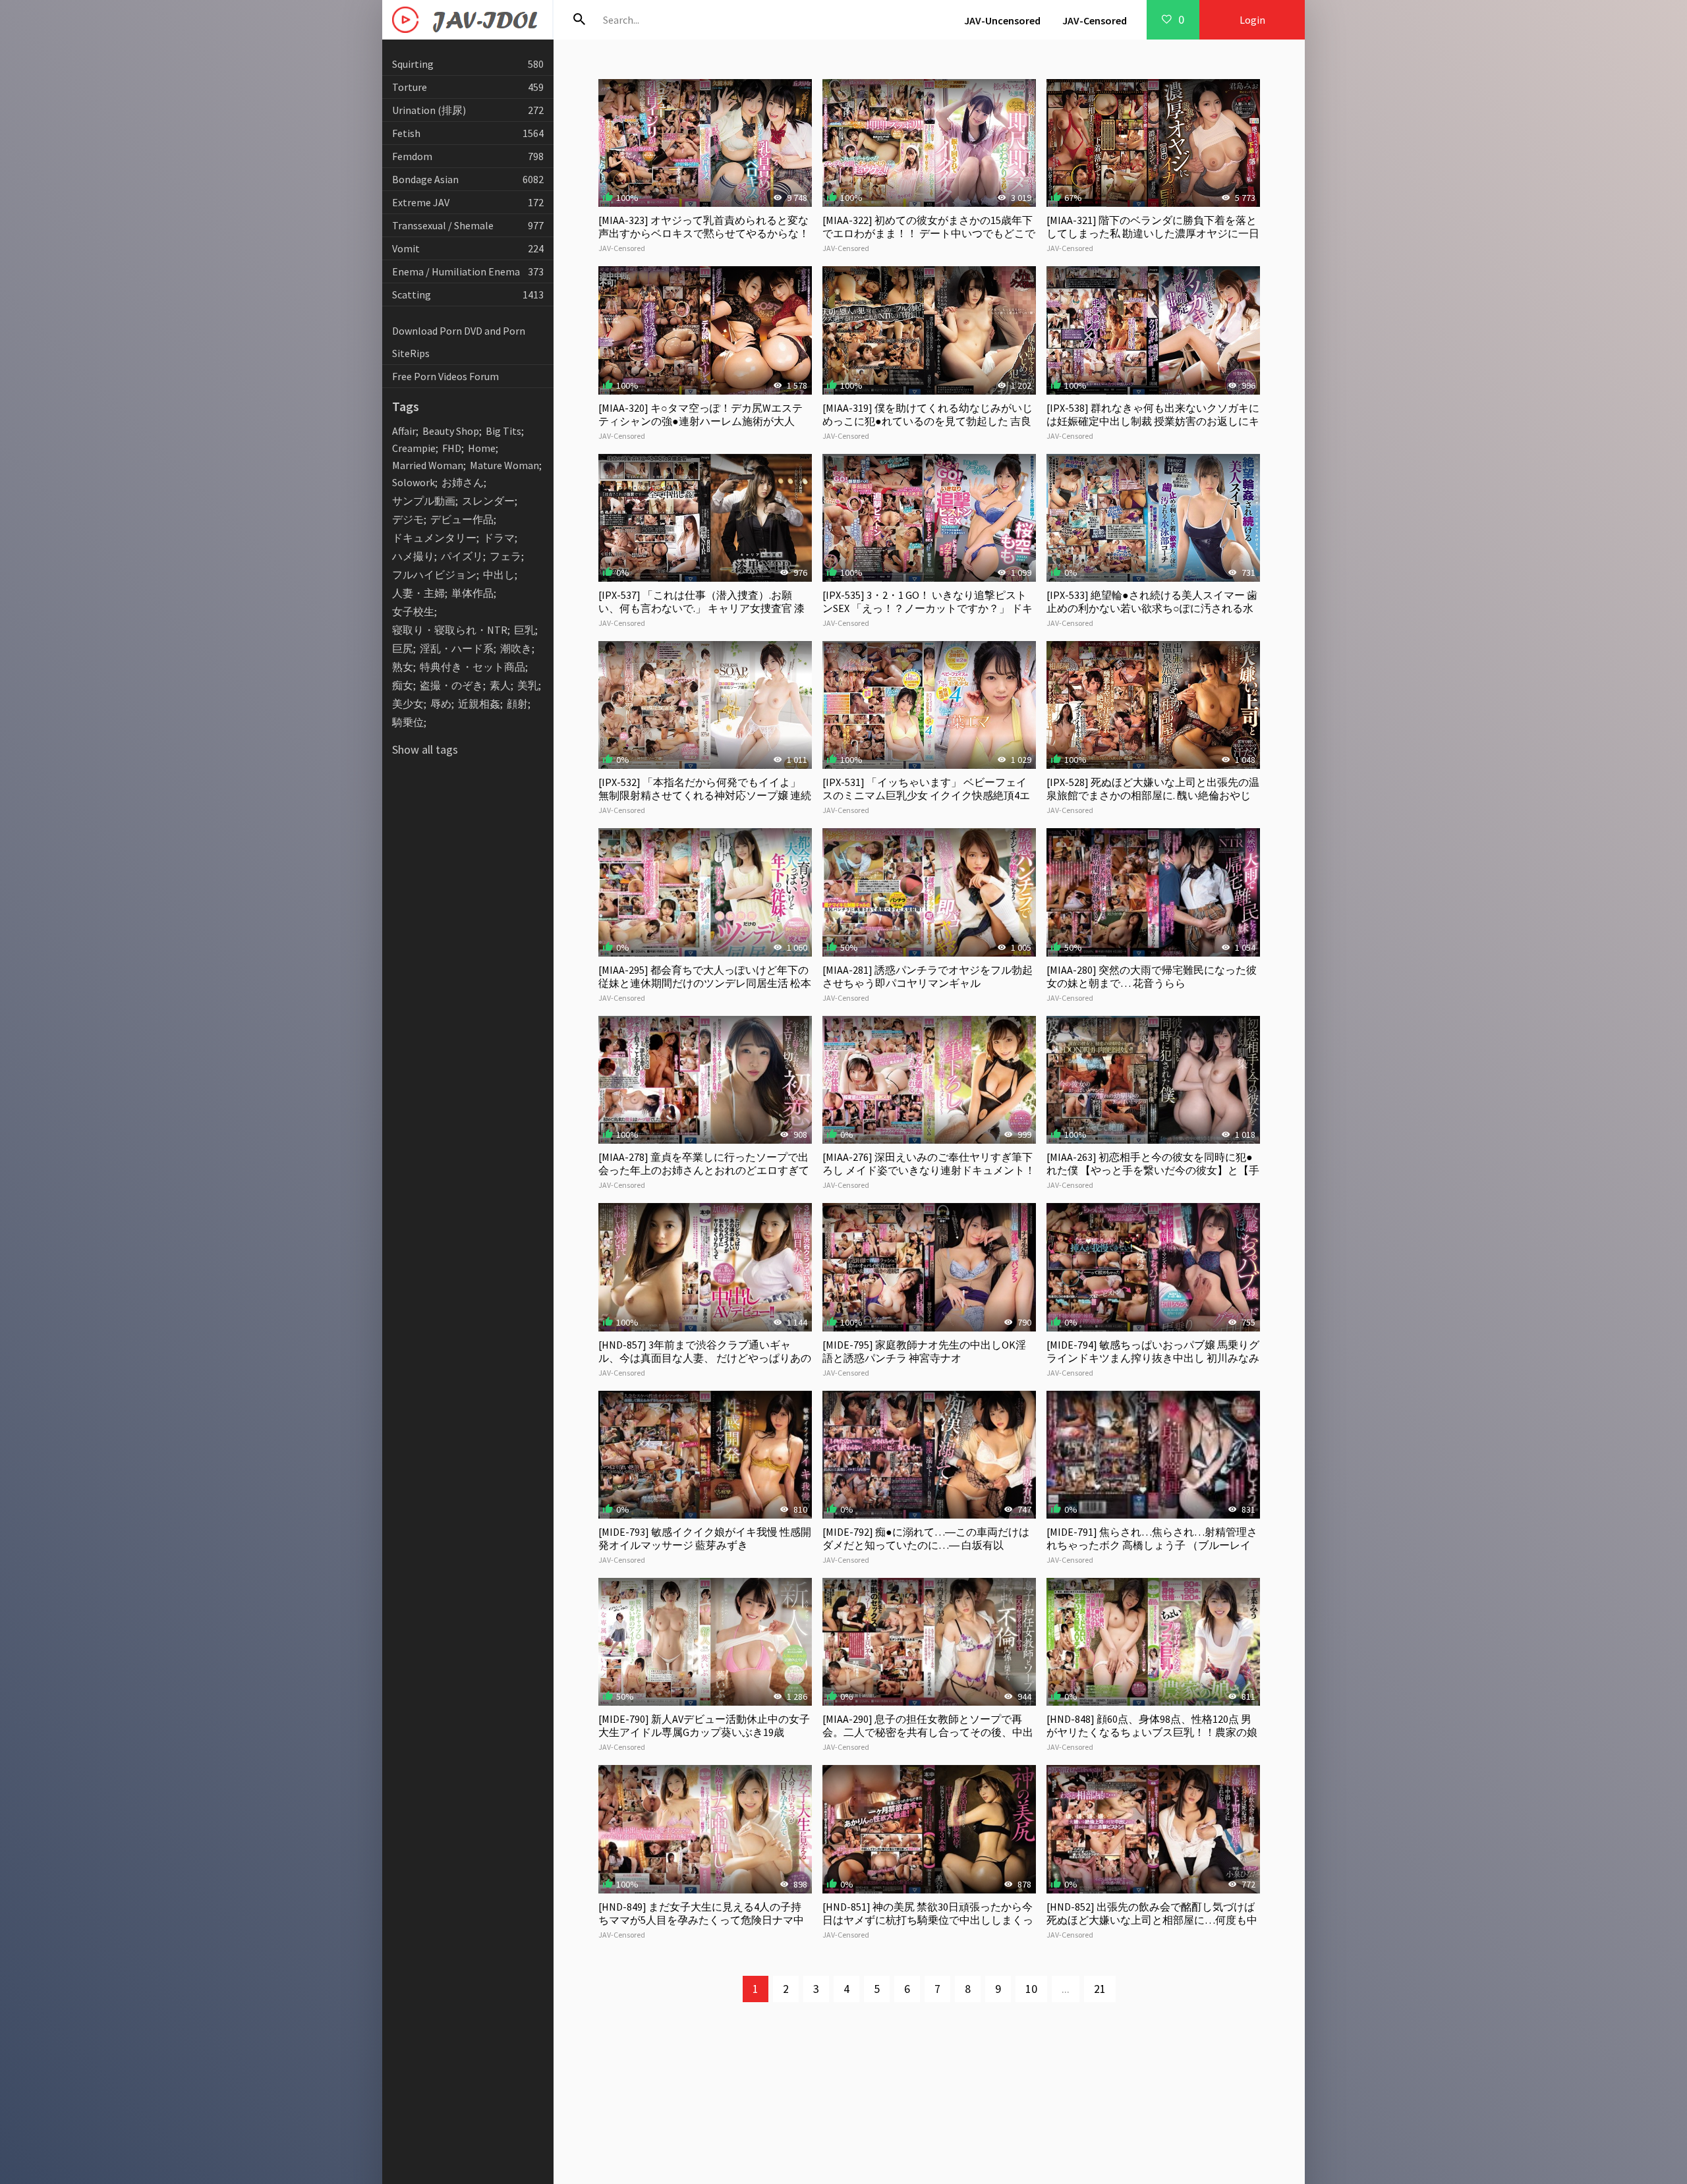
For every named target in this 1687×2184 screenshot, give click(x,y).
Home (482, 448)
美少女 (408, 704)
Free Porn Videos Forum (445, 376)
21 (1100, 1989)
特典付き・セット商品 (472, 667)
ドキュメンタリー (434, 538)
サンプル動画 (424, 501)
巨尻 (403, 648)
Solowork (414, 482)
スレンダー (488, 501)
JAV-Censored (1095, 20)
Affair (404, 431)
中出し (499, 574)
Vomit (468, 248)
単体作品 (472, 593)
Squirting (468, 64)
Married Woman (428, 465)
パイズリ (462, 556)
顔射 (517, 704)
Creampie (414, 448)
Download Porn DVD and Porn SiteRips (459, 342)
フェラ (505, 556)
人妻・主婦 (418, 593)
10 (1031, 1989)
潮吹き (516, 648)
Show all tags (425, 749)
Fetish (468, 133)
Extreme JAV (468, 202)
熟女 (403, 667)
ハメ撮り (413, 556)
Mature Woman (504, 465)
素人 (500, 685)
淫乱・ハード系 (457, 648)
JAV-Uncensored (1002, 20)
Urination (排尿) (468, 110)
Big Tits (503, 431)
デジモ (408, 519)
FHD (452, 448)
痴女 (403, 685)
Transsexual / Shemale (468, 225)
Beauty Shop (451, 431)
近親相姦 (479, 704)
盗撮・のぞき (451, 685)
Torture (468, 87)
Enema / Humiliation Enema (468, 271)
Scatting (468, 294)
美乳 (528, 685)
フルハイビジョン (434, 574)
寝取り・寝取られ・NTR (450, 630)
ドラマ (499, 538)
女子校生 (413, 611)
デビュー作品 (462, 519)
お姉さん (463, 482)
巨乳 (525, 630)
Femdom (468, 156)
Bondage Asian (468, 179)
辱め (441, 704)
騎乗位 (408, 722)
